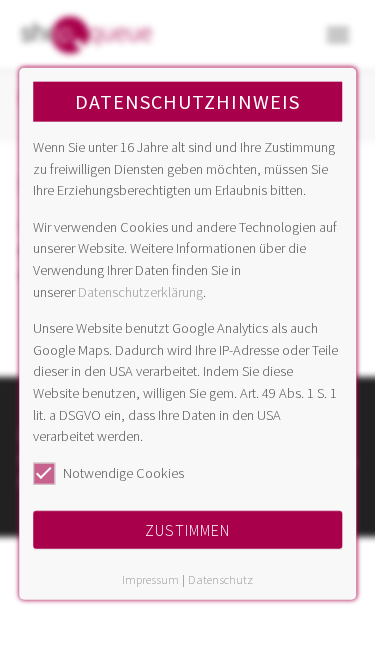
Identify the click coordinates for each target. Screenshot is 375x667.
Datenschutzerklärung (140, 291)
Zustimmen (187, 530)
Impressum (150, 579)
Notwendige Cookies (123, 472)
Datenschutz (220, 579)
